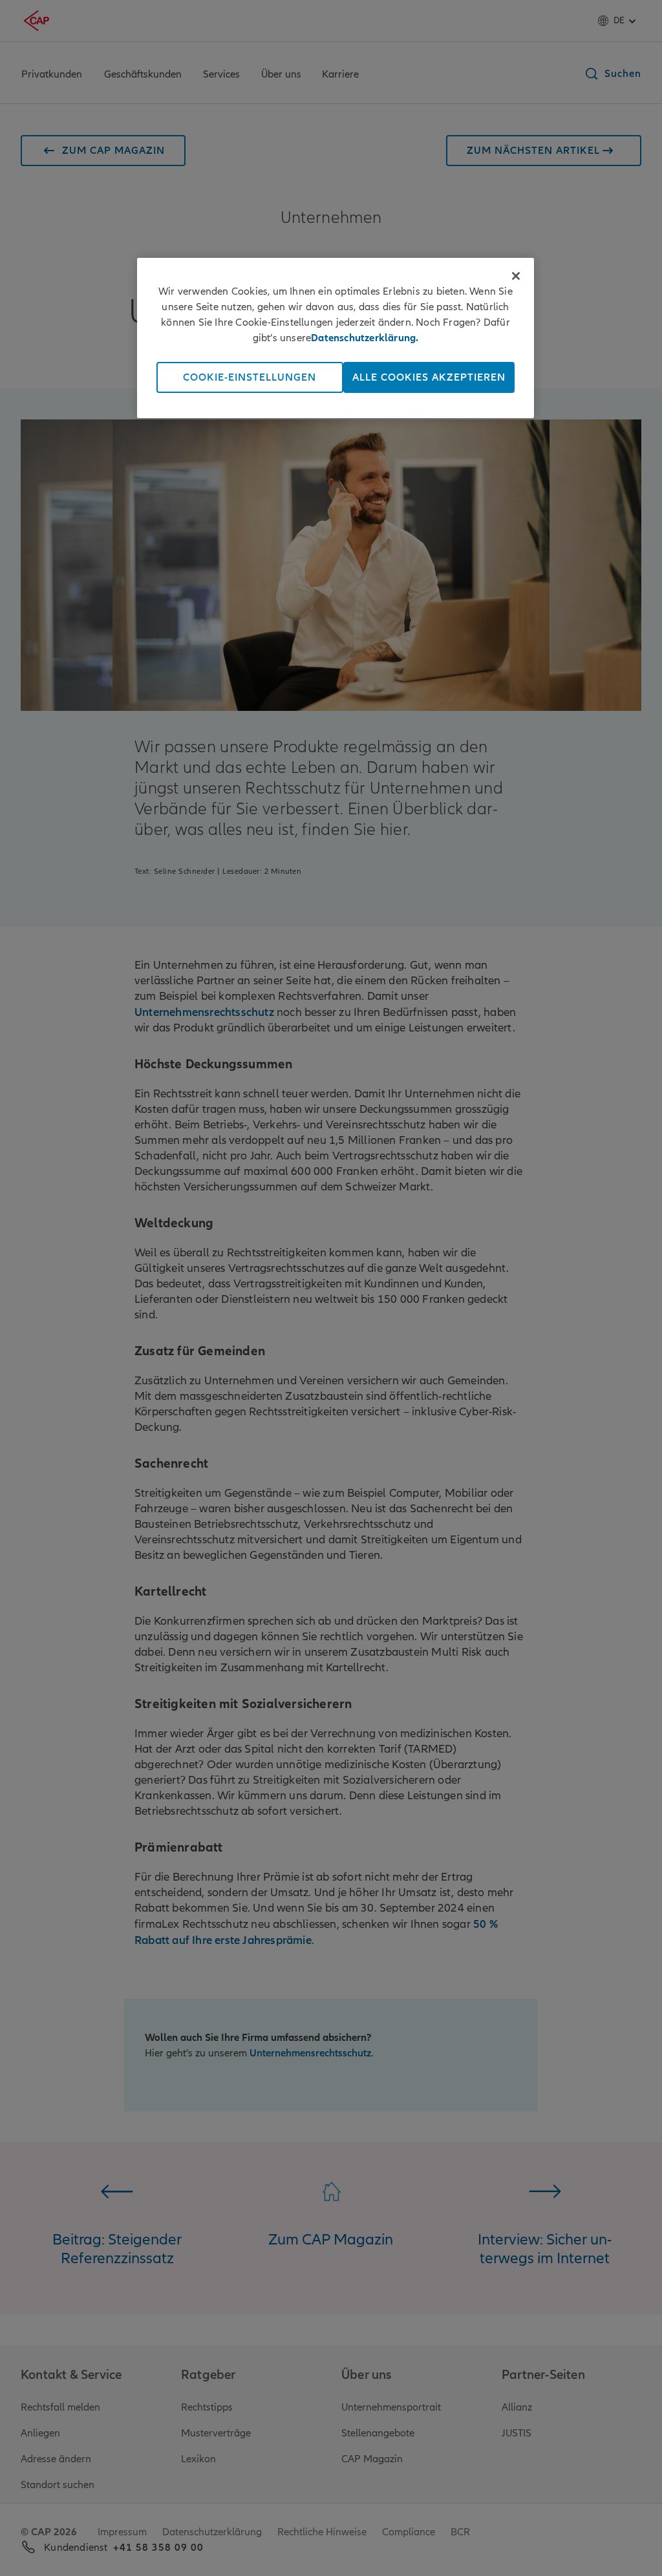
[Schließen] (516, 276)
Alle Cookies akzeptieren (429, 377)
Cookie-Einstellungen (250, 377)
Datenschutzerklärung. (365, 338)
